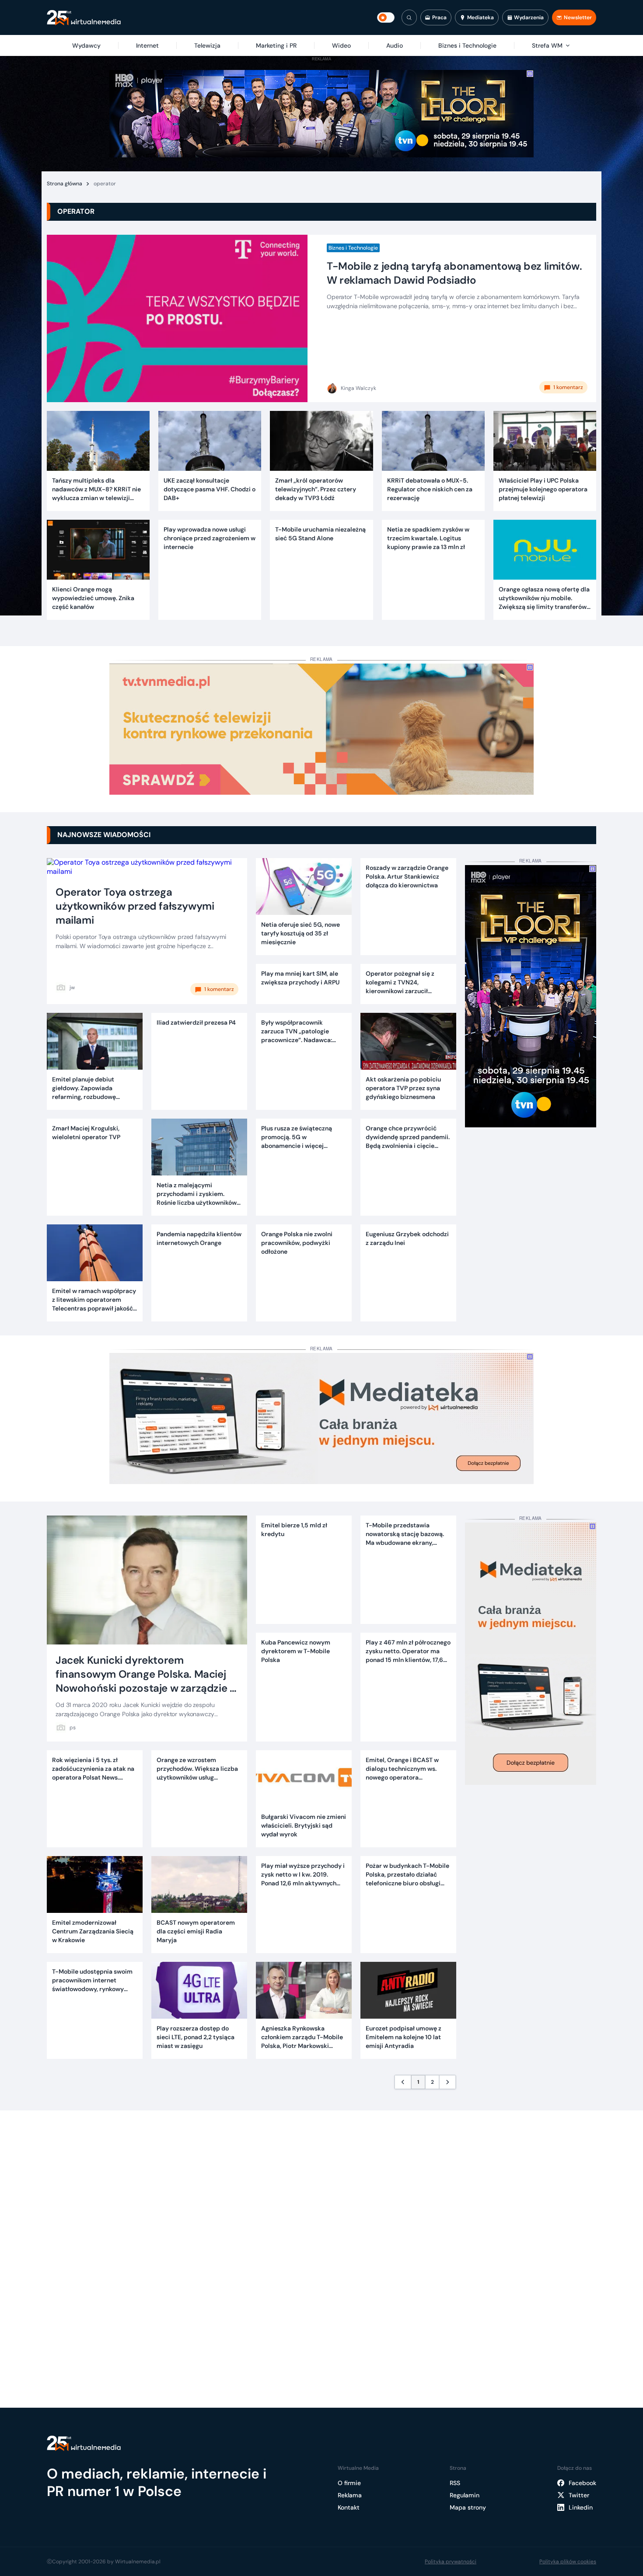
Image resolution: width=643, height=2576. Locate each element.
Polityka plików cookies (568, 2562)
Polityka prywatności (451, 2562)
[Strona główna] (84, 18)
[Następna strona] (447, 2082)
